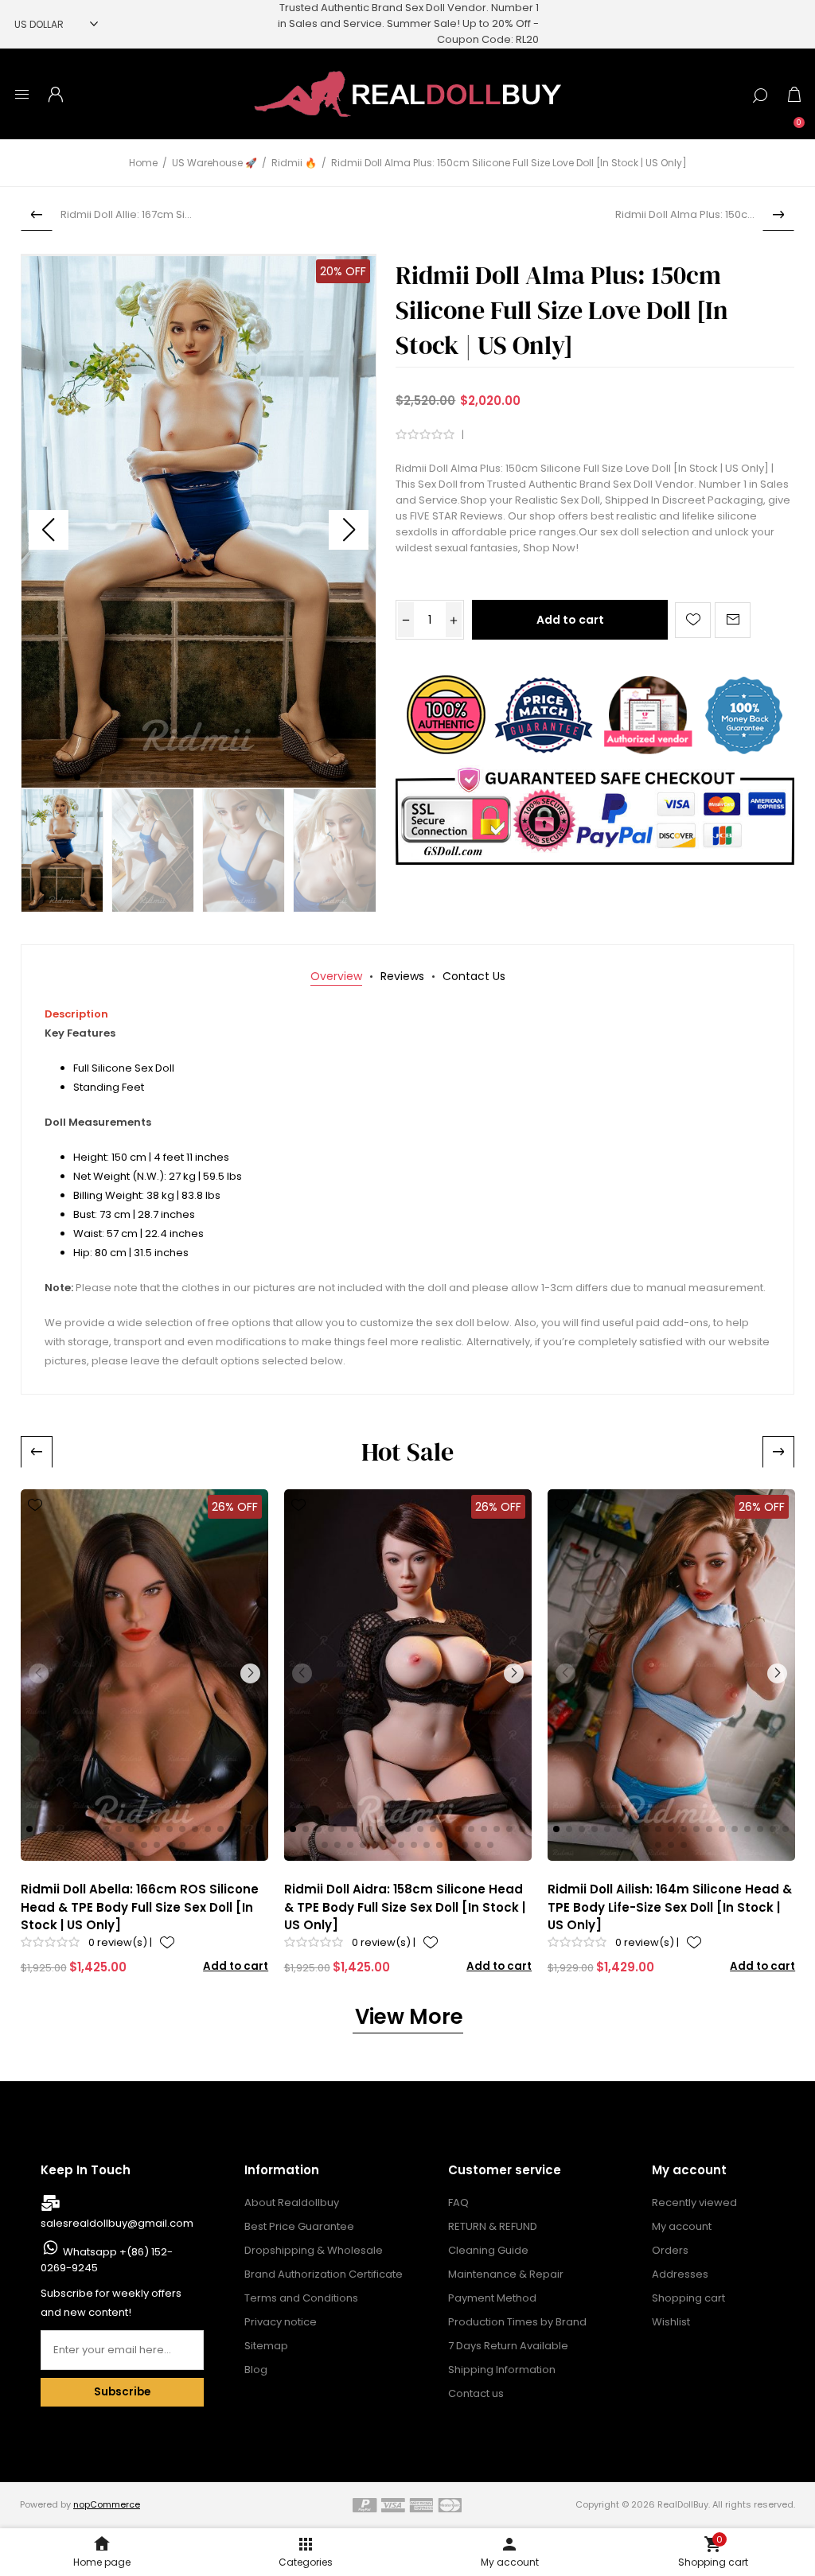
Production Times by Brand (517, 2322)
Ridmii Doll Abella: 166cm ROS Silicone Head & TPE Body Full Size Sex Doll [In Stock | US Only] (140, 1907)
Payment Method (492, 2298)
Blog (256, 2370)
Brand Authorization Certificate (324, 2274)
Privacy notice (281, 2322)
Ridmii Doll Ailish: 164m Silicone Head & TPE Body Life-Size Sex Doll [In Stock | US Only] (670, 1907)
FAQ (458, 2202)
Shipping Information (502, 2370)
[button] (349, 530)
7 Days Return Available (508, 2346)
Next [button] (778, 1452)
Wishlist (671, 2322)
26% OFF (235, 1507)
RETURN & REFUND (493, 2226)
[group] (145, 1675)
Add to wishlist (693, 620)
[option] (144, 1733)
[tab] (336, 977)
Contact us (476, 2393)
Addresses (680, 2274)
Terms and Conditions (301, 2298)
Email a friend (733, 620)
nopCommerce (107, 2504)
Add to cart (570, 620)
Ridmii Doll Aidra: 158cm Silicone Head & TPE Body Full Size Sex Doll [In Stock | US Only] (405, 1907)
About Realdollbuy (292, 2202)
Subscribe (122, 2392)
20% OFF (343, 271)
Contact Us (474, 976)
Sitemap (266, 2346)
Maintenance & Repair (506, 2274)
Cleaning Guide (488, 2250)
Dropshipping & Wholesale (314, 2250)
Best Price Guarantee (299, 2226)
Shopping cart (688, 2298)
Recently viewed (694, 2202)
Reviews (402, 976)
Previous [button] (37, 1452)
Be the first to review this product (550, 435)
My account (682, 2226)
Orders (670, 2250)
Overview (336, 976)
